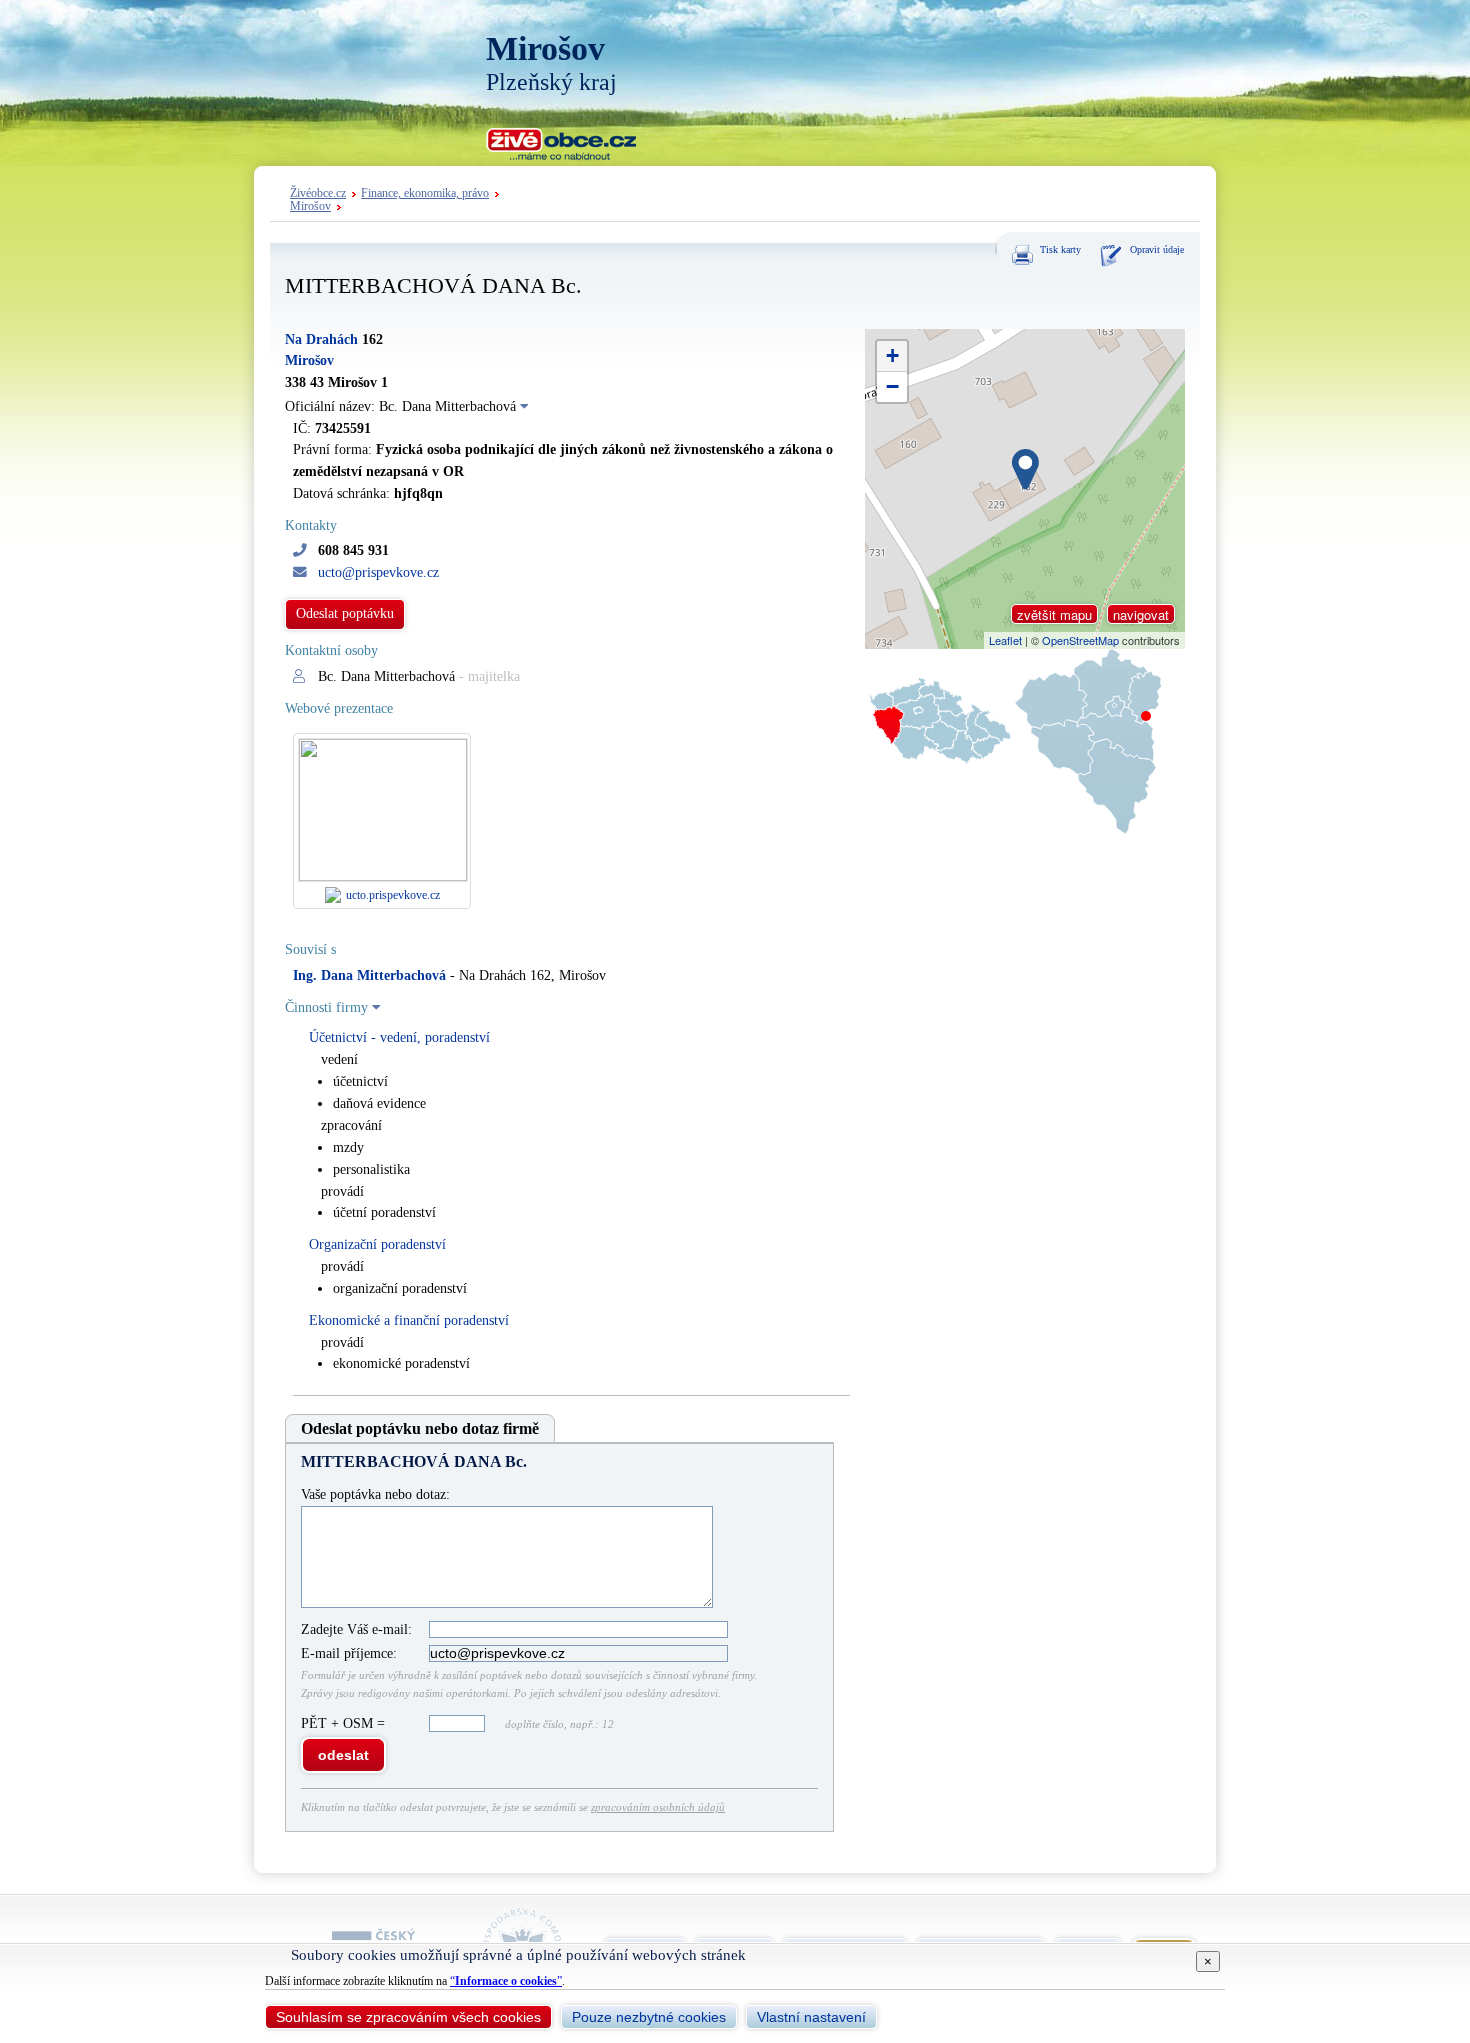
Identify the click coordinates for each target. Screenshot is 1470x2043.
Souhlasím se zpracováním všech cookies (408, 2017)
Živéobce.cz (318, 193)
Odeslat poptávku (345, 613)
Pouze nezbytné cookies (649, 2017)
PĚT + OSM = (345, 1723)
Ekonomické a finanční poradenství (409, 1320)
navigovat (1141, 614)
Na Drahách (321, 339)
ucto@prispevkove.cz (378, 572)
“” (506, 1981)
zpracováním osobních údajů (658, 1807)
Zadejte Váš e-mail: (356, 1629)
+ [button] (892, 355)
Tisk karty (1060, 249)
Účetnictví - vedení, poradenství (399, 1037)
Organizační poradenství (377, 1244)
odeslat (343, 1755)
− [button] (892, 386)
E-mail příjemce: (349, 1653)
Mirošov (310, 206)
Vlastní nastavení (811, 2017)
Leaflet (1005, 640)
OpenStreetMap (1080, 640)
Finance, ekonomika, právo (425, 193)
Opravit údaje (1157, 249)
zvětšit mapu (1054, 614)
